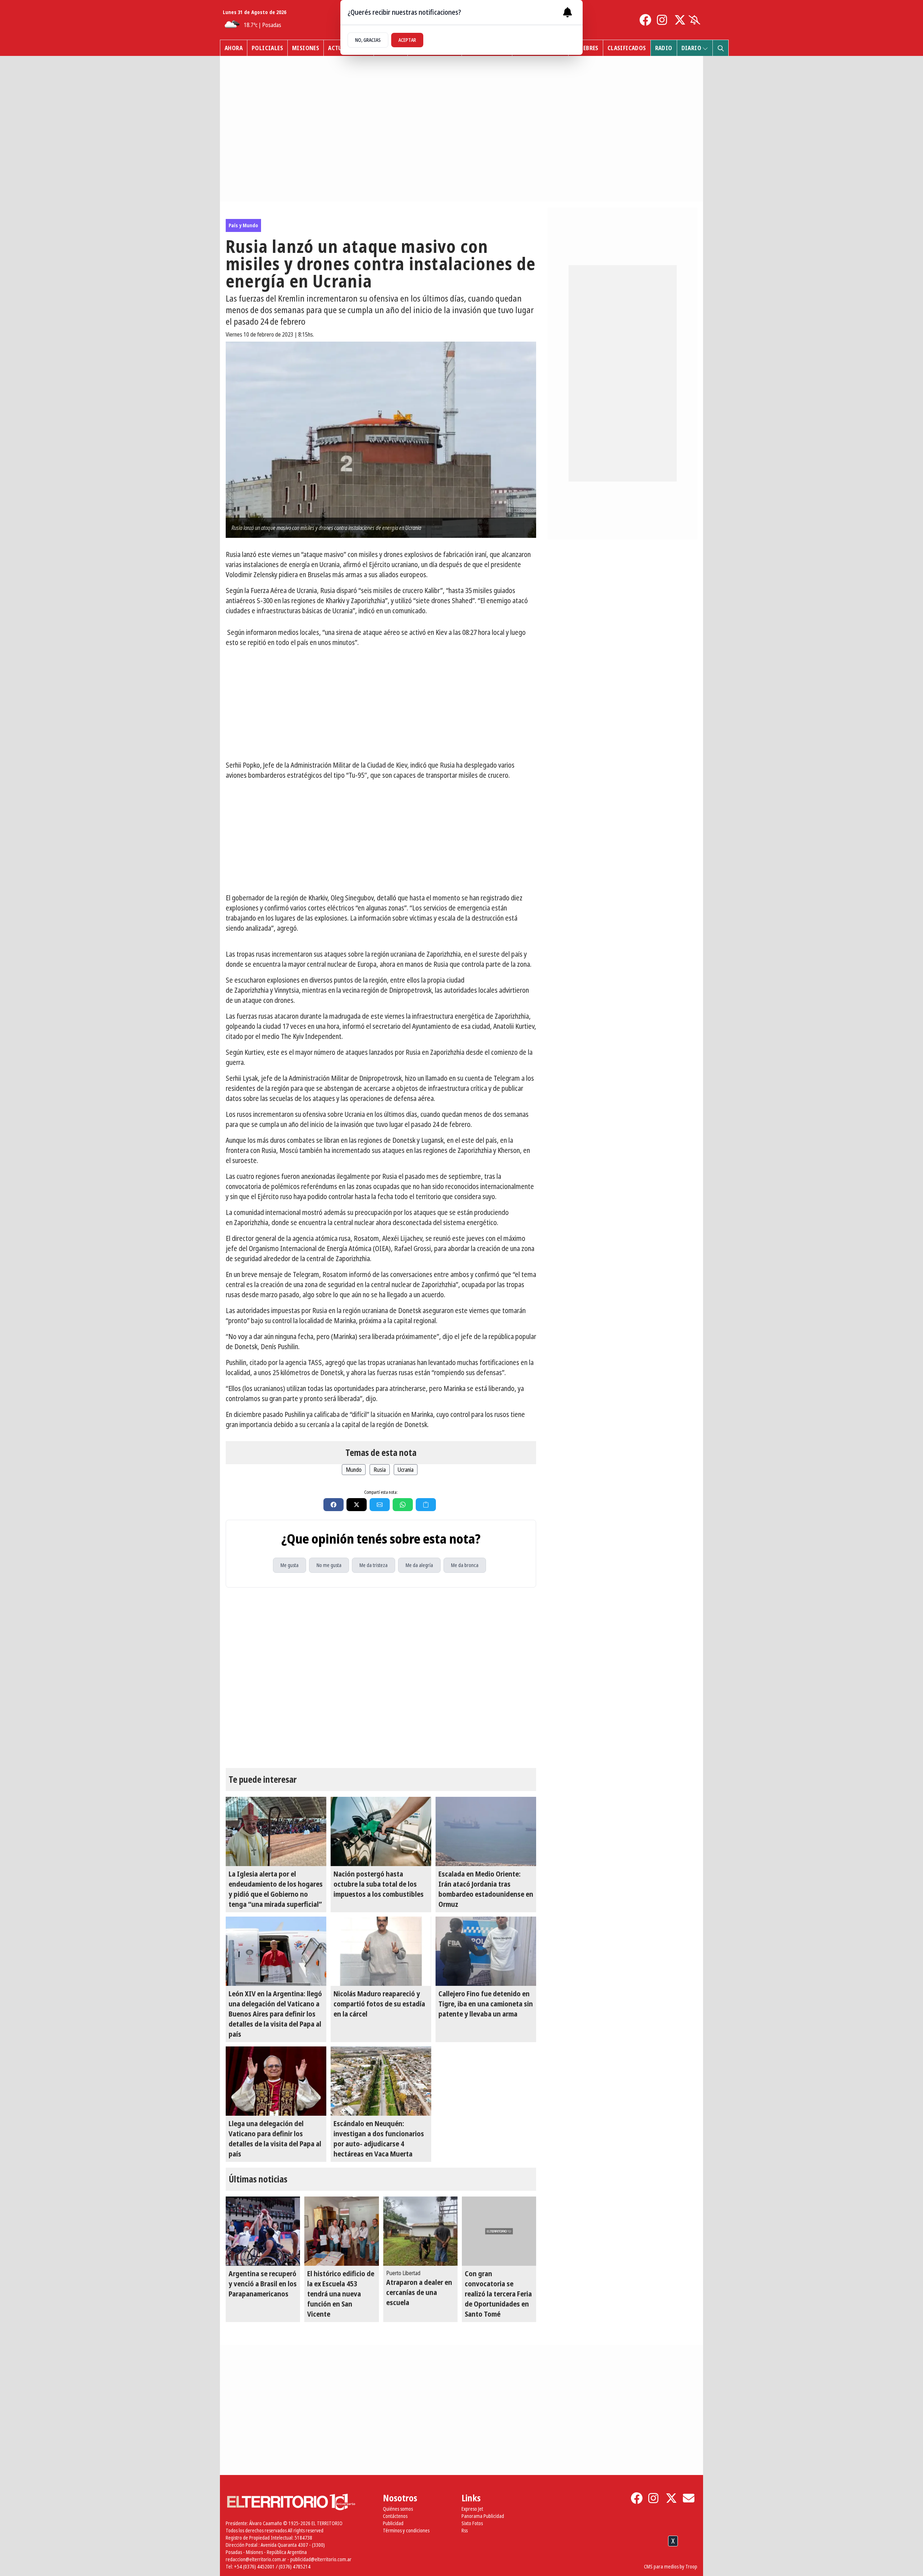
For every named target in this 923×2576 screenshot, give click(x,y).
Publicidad (393, 2523)
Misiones (306, 48)
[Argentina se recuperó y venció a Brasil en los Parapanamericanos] (263, 2231)
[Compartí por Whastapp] (403, 1505)
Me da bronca (465, 1565)
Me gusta (290, 1565)
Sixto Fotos (472, 2523)
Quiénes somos (398, 2509)
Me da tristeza (374, 1565)
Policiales (267, 48)
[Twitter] (680, 20)
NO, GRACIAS (368, 40)
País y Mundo (243, 225)
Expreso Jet (472, 2509)
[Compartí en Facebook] (334, 1505)
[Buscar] (720, 48)
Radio (664, 48)
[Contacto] (689, 2498)
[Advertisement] (381, 704)
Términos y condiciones (406, 2530)
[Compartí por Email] (380, 1505)
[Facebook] (645, 20)
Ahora (234, 48)
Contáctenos (395, 2516)
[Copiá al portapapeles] (426, 1505)
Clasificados (627, 48)
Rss (465, 2530)
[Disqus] (381, 1678)
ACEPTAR (407, 40)
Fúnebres (586, 48)
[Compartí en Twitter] (357, 1505)
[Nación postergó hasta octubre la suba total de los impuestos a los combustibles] (381, 1831)
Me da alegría (419, 1565)
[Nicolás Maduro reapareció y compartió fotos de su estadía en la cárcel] (381, 1951)
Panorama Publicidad (483, 2516)
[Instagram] (663, 20)
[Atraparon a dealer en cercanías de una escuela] (420, 2231)
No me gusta (329, 1565)
